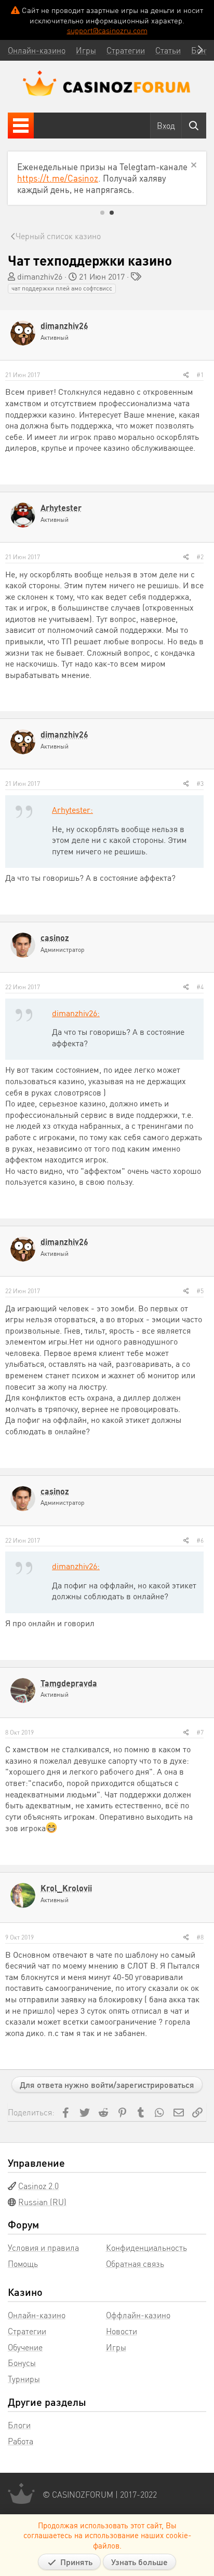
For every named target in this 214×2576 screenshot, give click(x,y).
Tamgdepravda (69, 1683)
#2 (200, 557)
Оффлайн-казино (138, 2315)
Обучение (25, 2347)
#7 (200, 1732)
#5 (200, 1291)
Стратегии (27, 2331)
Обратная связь (135, 2263)
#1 (200, 375)
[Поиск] (194, 126)
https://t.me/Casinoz (58, 178)
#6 (200, 1540)
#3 (200, 784)
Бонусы (22, 2363)
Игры (116, 2347)
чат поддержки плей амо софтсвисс (62, 288)
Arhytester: (72, 809)
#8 (200, 1937)
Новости (122, 2331)
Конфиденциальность (146, 2247)
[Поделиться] (186, 375)
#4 (200, 987)
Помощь (23, 2263)
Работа (21, 2441)
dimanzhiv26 (40, 276)
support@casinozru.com (107, 30)
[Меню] (21, 126)
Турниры (24, 2379)
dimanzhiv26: (76, 1013)
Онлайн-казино (37, 2315)
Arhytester (61, 508)
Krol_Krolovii (66, 1888)
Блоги (19, 2425)
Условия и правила (43, 2247)
